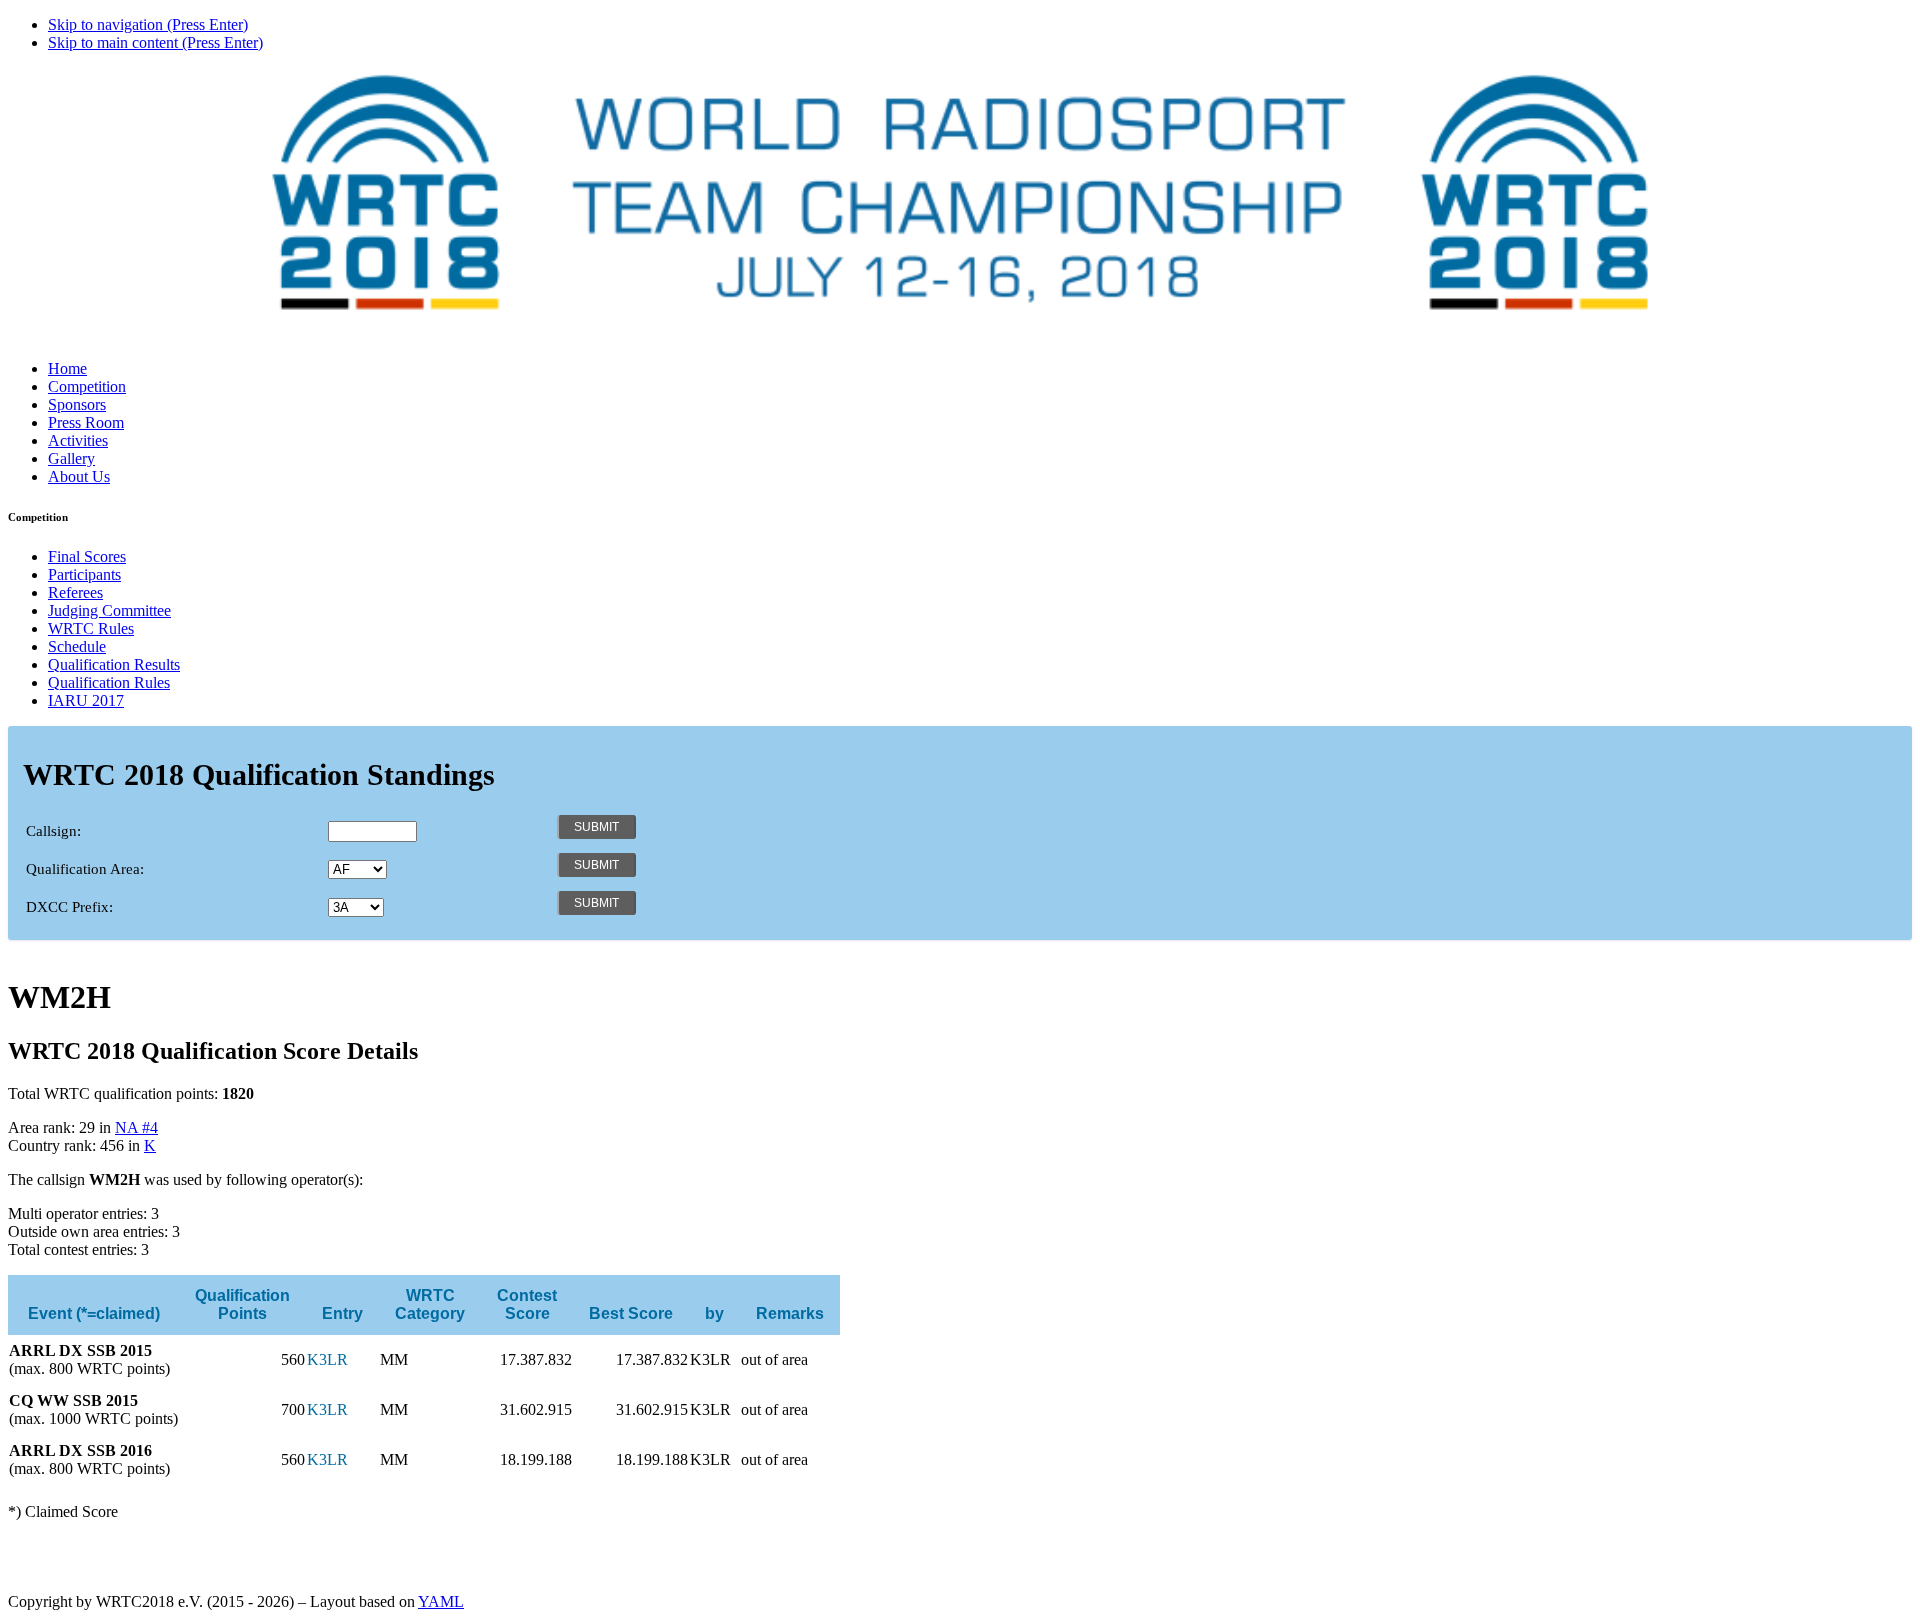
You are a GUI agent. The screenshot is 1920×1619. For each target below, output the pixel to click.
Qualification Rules (109, 682)
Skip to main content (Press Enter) (155, 42)
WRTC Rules (91, 628)
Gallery (71, 458)
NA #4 (136, 1127)
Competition (87, 386)
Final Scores (87, 556)
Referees (75, 592)
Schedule (77, 646)
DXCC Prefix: (69, 907)
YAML (441, 1601)
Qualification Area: (85, 869)
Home (67, 368)
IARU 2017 (86, 700)
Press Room (86, 422)
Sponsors (77, 404)
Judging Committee (109, 610)
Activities (78, 440)
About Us (79, 476)
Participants (84, 574)
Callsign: (53, 831)
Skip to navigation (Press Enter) (148, 24)
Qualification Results (114, 664)
